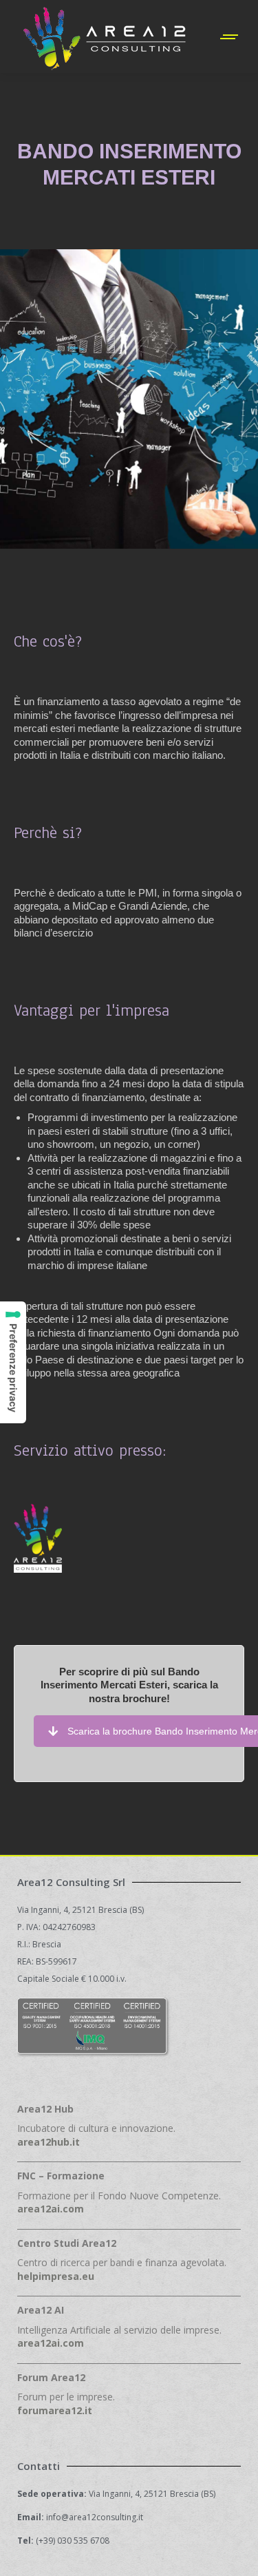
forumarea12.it (55, 2410)
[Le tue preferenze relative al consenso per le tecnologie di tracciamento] (13, 1362)
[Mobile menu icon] (230, 37)
